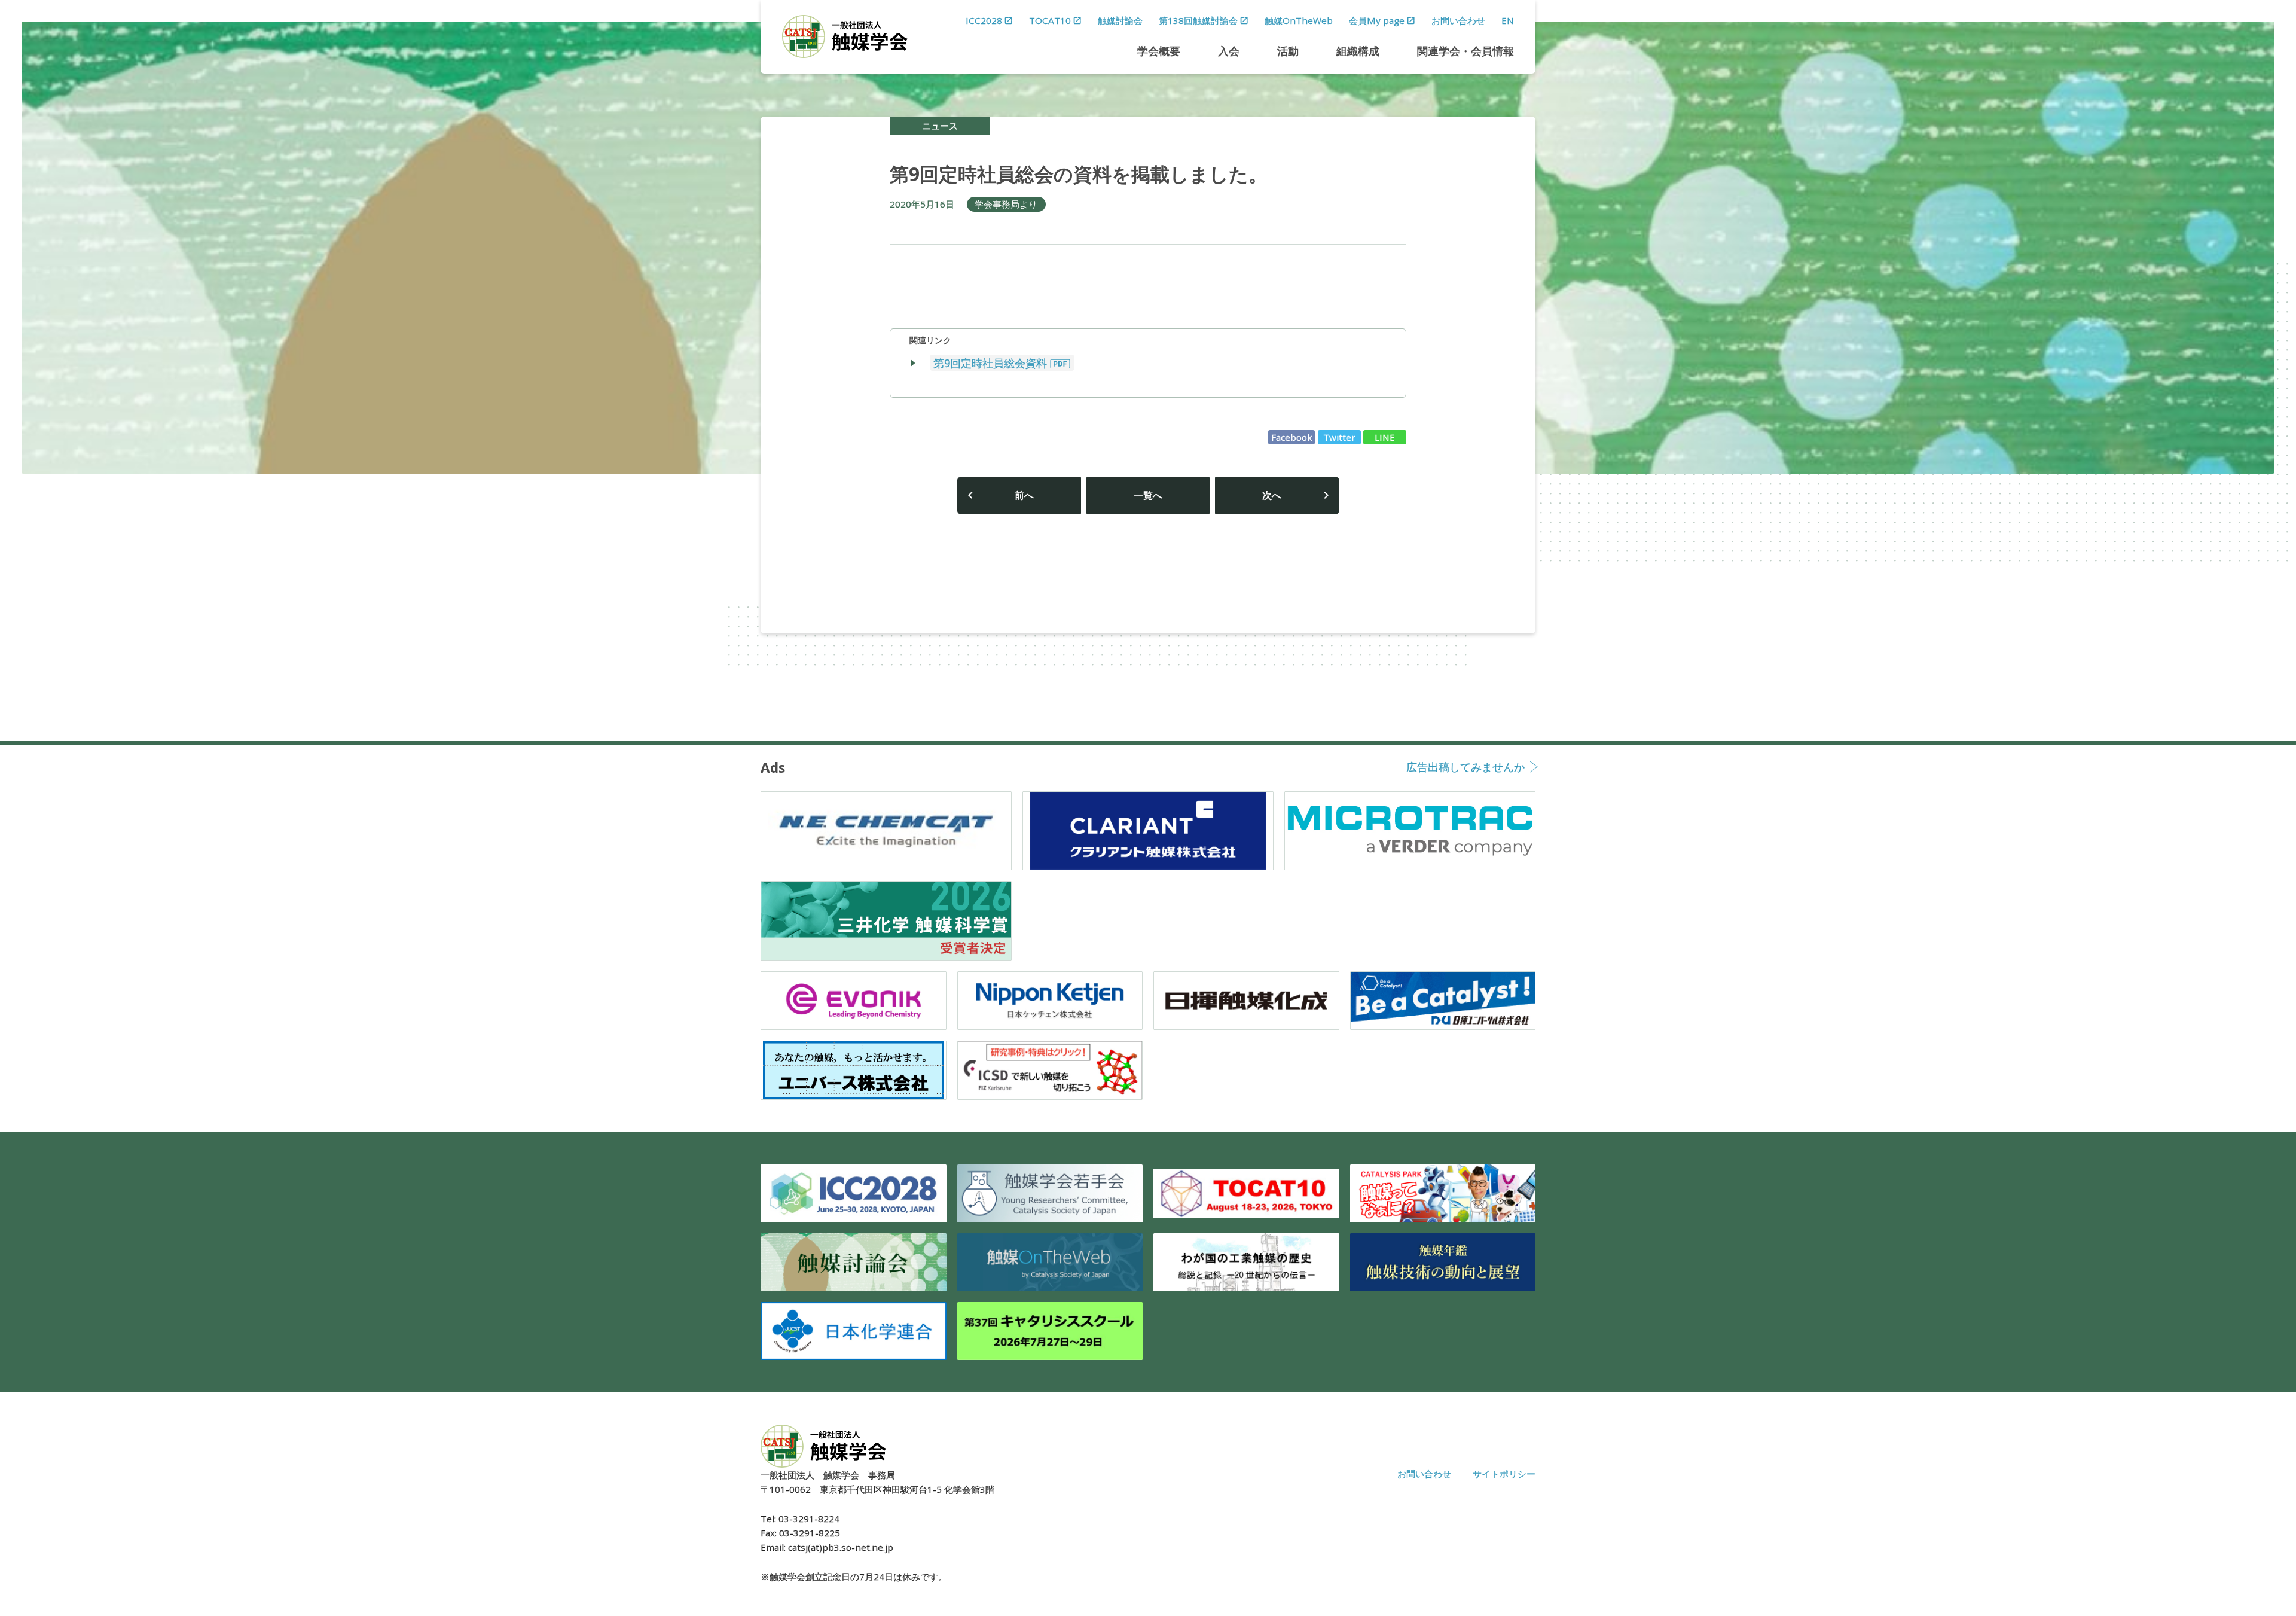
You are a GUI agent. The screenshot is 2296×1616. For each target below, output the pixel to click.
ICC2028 (984, 20)
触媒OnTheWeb (1299, 20)
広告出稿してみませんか (1465, 768)
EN (1508, 20)
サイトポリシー (1504, 1474)
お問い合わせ (1458, 20)
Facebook (1292, 437)
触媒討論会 (1120, 20)
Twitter (1339, 437)
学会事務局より (1006, 204)
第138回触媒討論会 (1198, 20)
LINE (1385, 437)
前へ (1024, 495)
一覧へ (1148, 495)
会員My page (1377, 20)
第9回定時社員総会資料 (990, 363)
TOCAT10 (1050, 20)
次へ (1272, 495)
